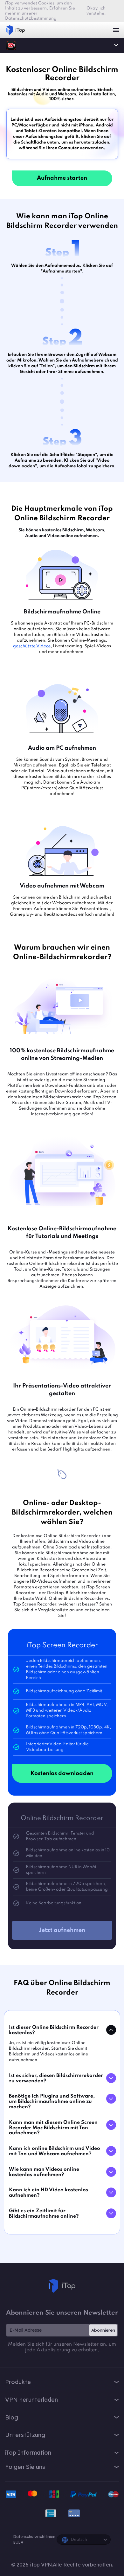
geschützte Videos (32, 646)
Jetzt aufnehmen (62, 1930)
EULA (18, 2542)
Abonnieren (103, 2330)
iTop (62, 2286)
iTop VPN (16, 30)
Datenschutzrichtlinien (34, 2537)
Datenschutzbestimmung (31, 19)
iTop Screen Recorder (11, 45)
